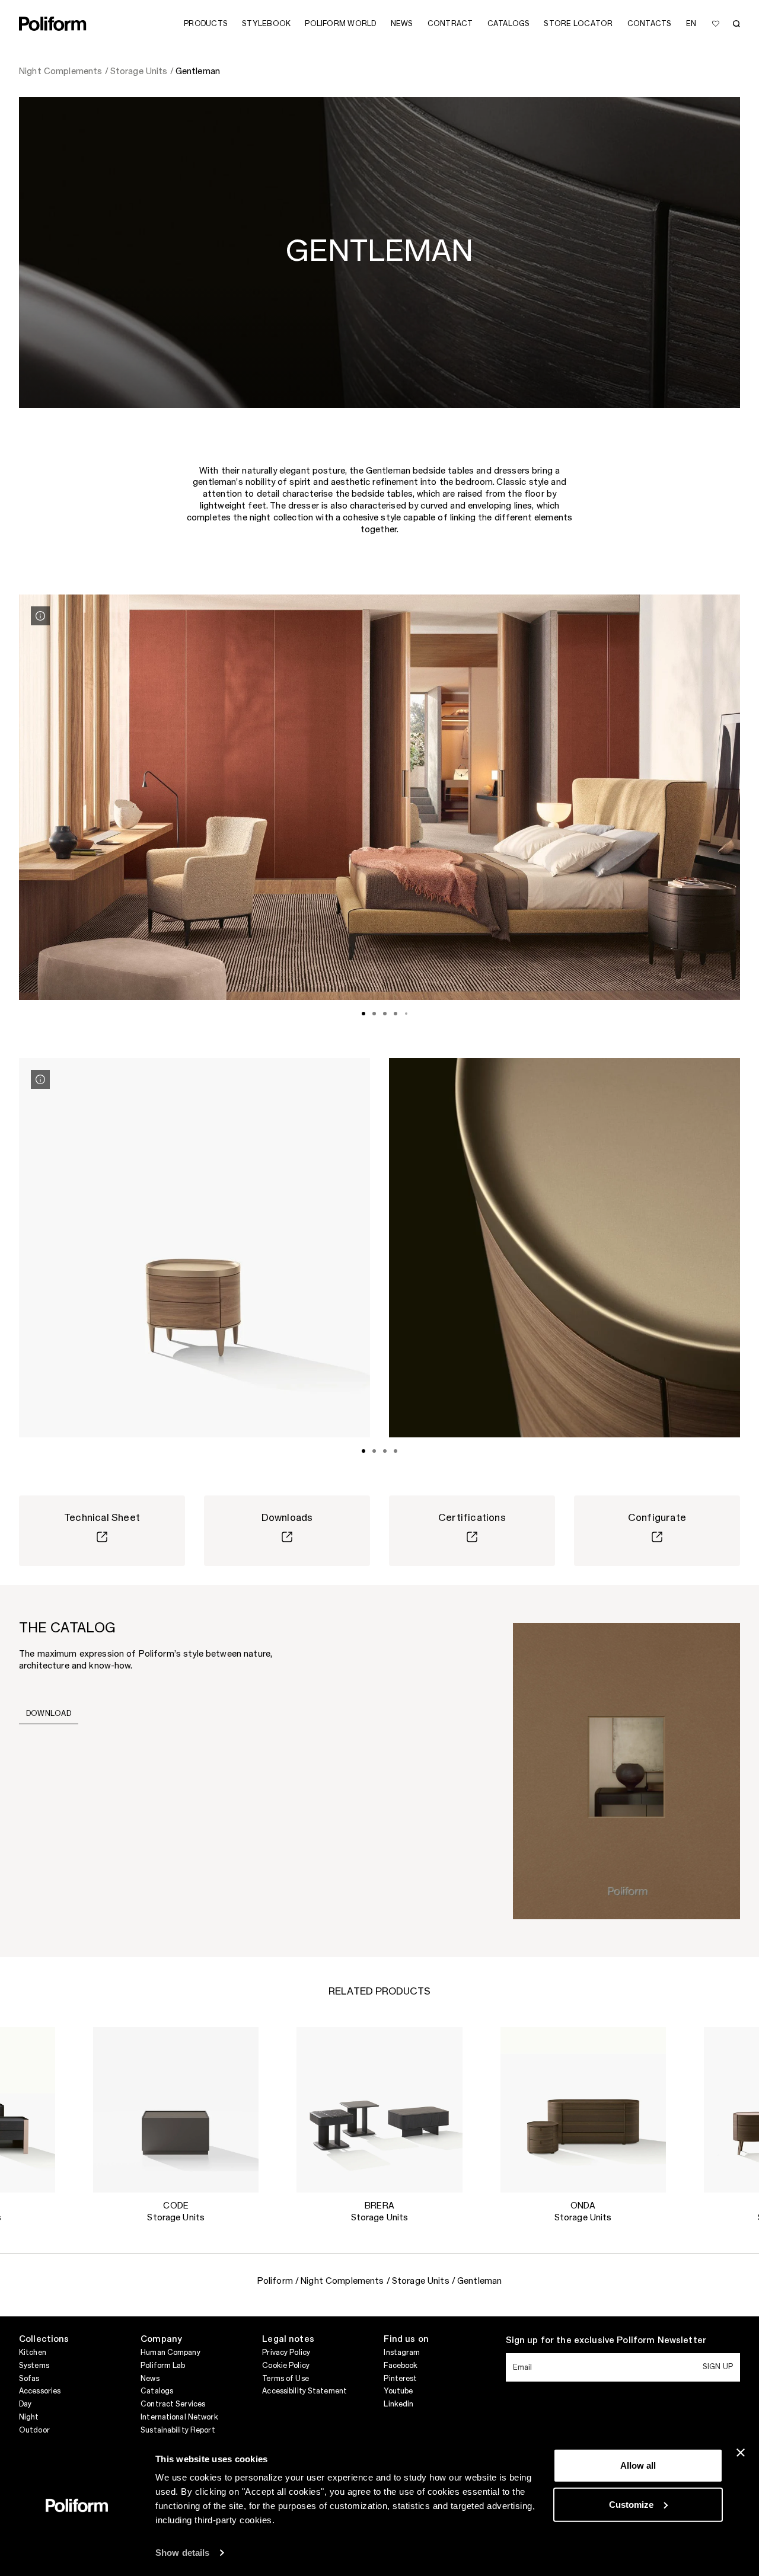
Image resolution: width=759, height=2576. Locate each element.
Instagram (402, 2353)
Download (49, 1714)
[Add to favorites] (716, 24)
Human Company (170, 2353)
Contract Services (173, 2404)
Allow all (638, 2465)
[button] (37, 2046)
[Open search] (736, 24)
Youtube (398, 2391)
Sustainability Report (178, 2430)
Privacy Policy (286, 2353)
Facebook (401, 2366)
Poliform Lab (163, 2366)
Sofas (29, 2379)
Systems (34, 2366)
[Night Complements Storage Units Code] (176, 2110)
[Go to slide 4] (396, 1014)
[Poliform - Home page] (53, 24)
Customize (631, 2504)
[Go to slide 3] (385, 1014)
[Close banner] (741, 2453)
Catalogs (157, 2391)
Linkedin (398, 2404)
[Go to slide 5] (406, 1014)
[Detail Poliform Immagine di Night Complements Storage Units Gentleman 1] (40, 616)
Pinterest (400, 2379)
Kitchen (33, 2353)
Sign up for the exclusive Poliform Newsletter (606, 2341)
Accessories (40, 2391)
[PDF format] (626, 1770)
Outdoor (34, 2430)
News (150, 2379)
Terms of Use (285, 2379)
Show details (182, 2553)
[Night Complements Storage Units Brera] (379, 2110)
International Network (179, 2417)
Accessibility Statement (304, 2391)
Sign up (718, 2367)
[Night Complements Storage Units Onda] (583, 2110)
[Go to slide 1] (363, 1014)
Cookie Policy (286, 2366)
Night (29, 2417)
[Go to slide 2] (374, 1014)
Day (25, 2404)
